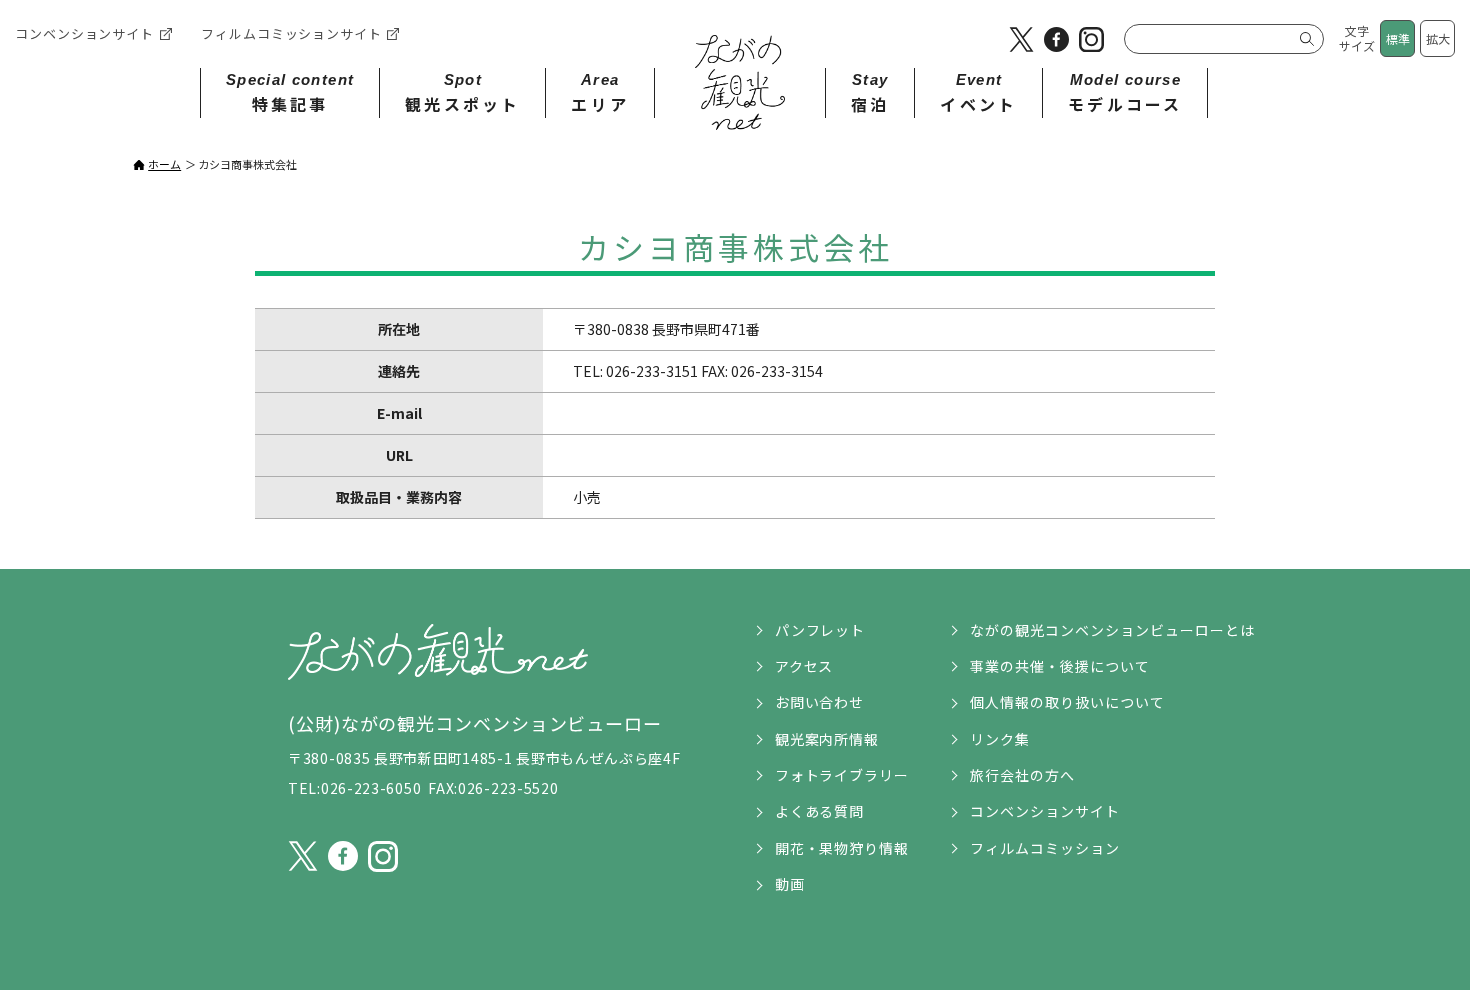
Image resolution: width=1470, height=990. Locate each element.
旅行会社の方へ (1022, 775)
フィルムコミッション (1045, 848)
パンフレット (820, 630)
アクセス (804, 666)
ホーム (164, 164)
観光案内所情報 (827, 739)
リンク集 (1000, 739)
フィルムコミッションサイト (291, 33)
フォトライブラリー (842, 775)
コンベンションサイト (84, 33)
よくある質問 (820, 811)
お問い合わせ (820, 702)
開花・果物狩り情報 (842, 848)
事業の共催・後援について (1060, 666)
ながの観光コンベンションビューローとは (1112, 630)
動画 (790, 884)
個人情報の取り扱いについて (1067, 702)
